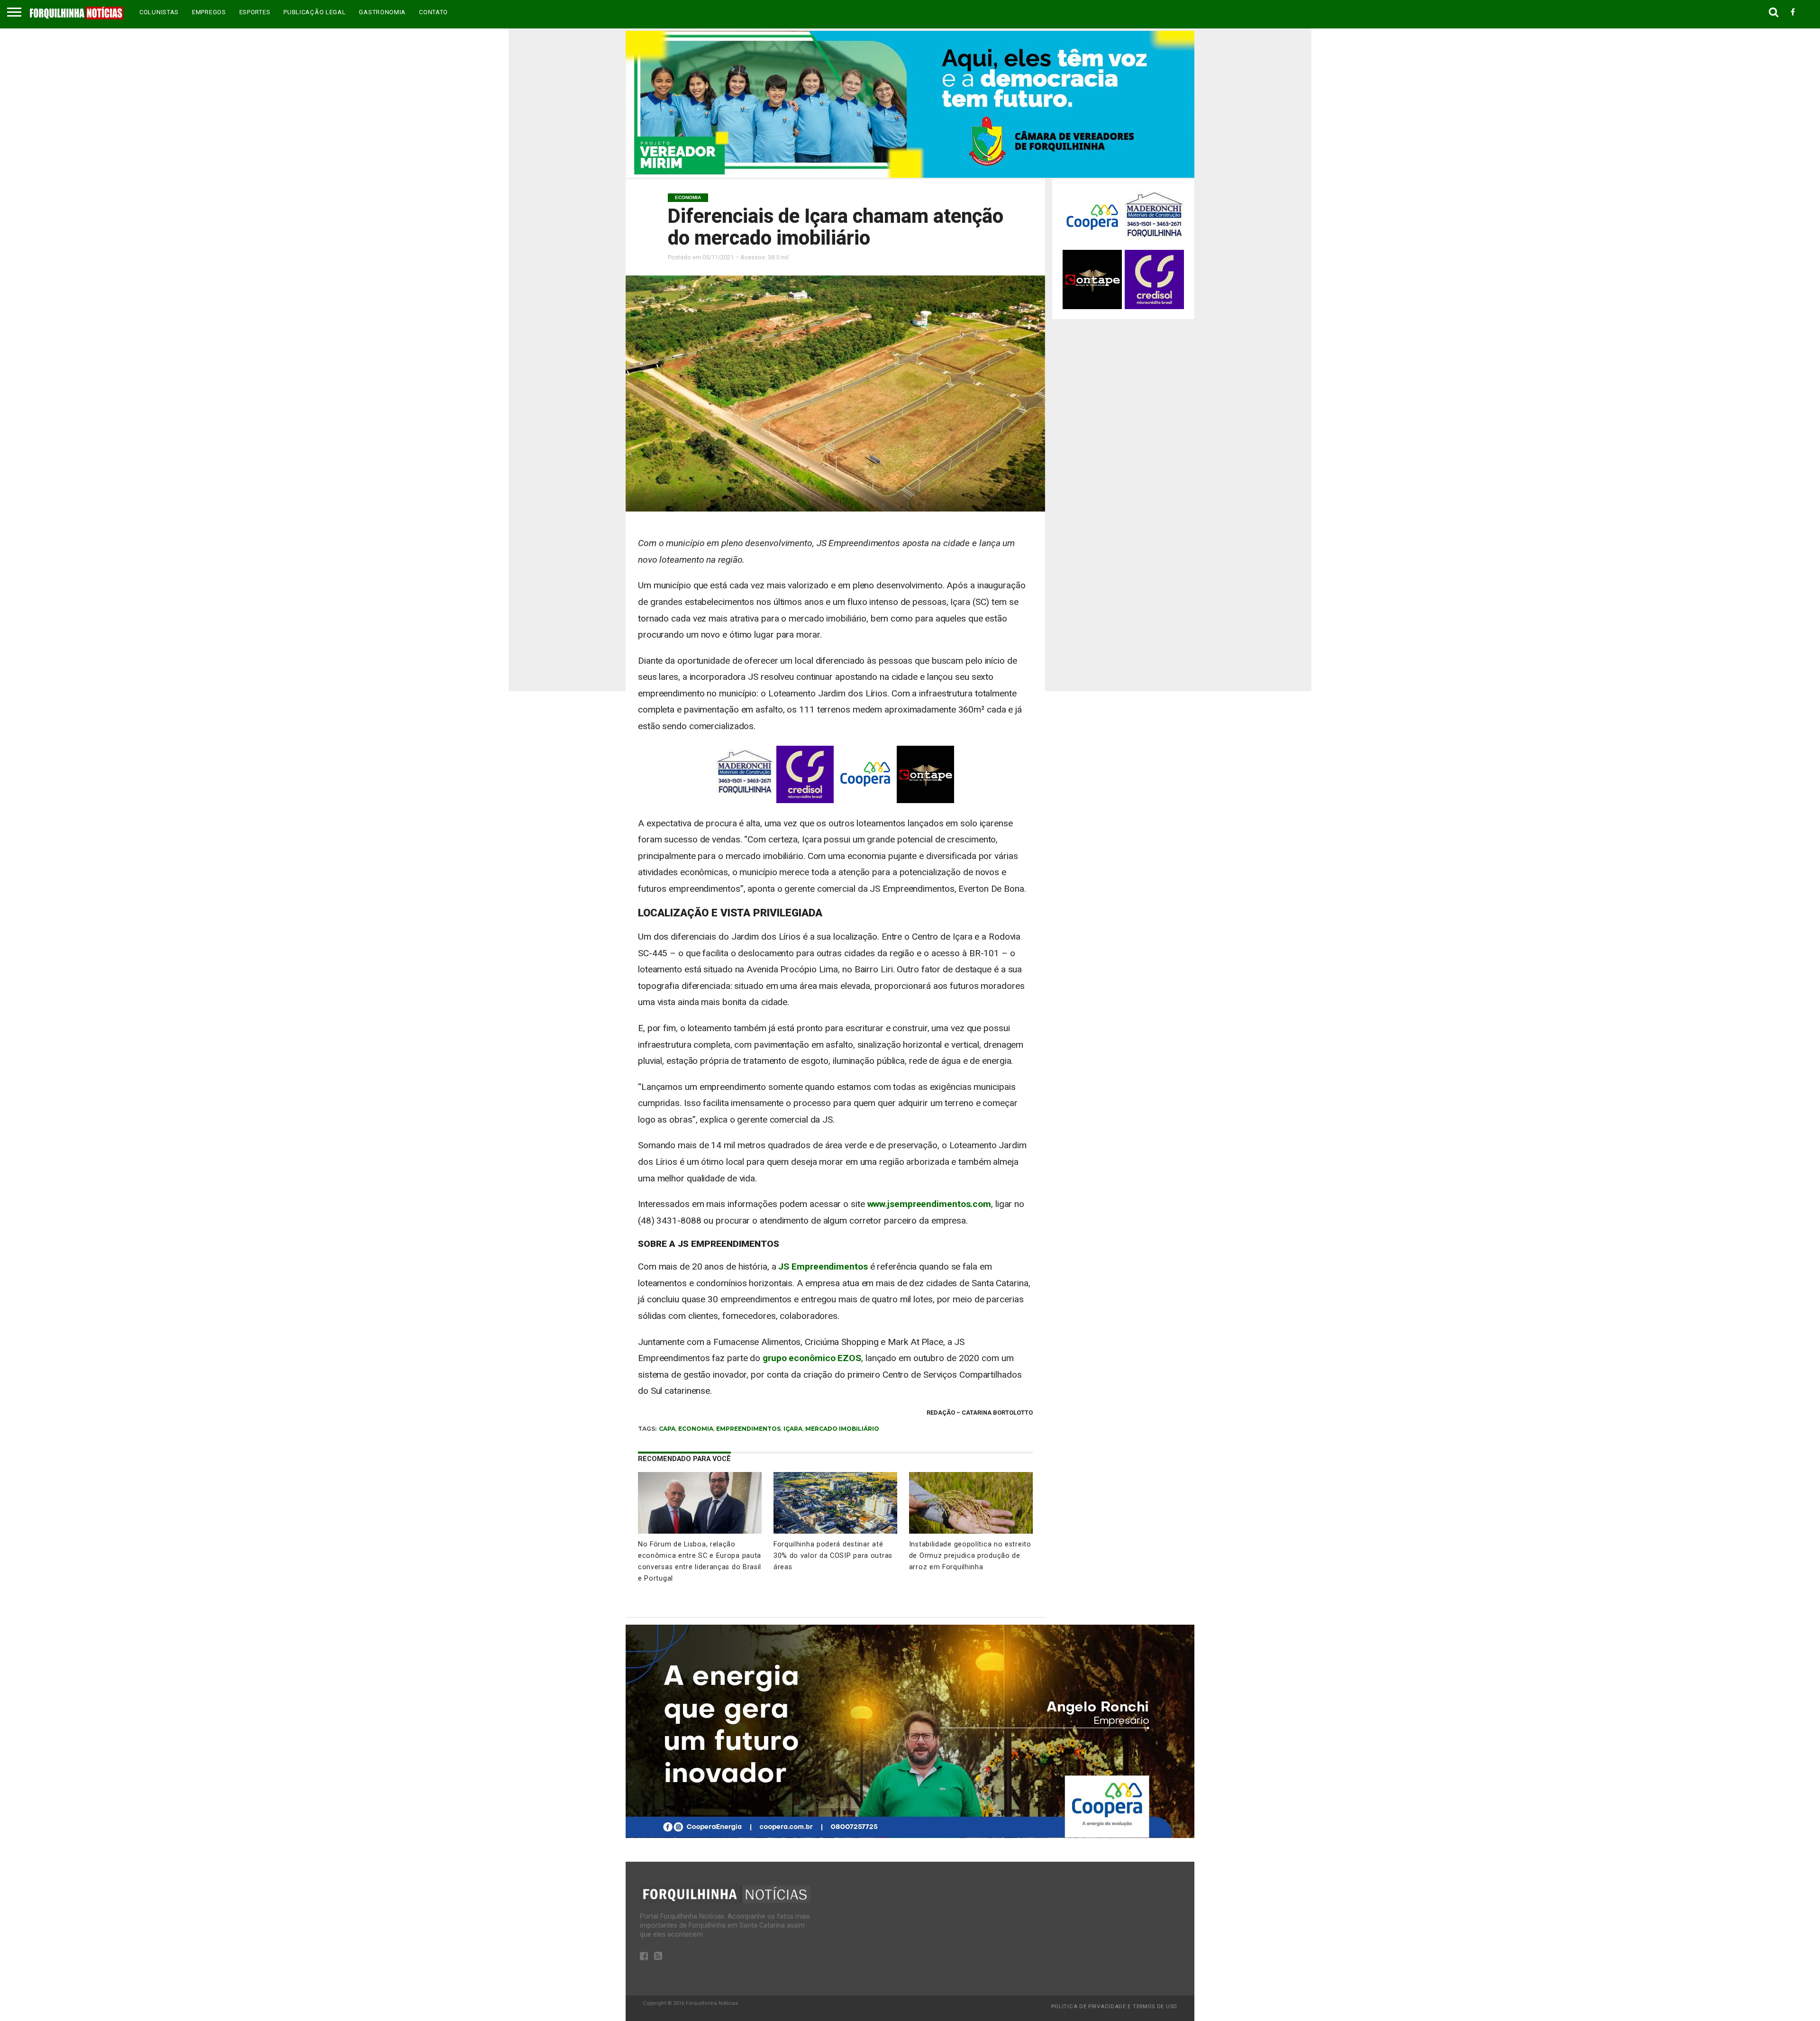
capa (667, 1429)
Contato (433, 12)
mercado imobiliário (842, 1429)
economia (696, 1429)
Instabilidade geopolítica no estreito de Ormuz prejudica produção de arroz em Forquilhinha (970, 1556)
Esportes (255, 12)
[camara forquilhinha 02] (910, 175)
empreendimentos (748, 1429)
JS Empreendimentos (823, 1267)
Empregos (209, 12)
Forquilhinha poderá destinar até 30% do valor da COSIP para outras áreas (833, 1556)
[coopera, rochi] (910, 1835)
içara (793, 1429)
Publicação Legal (314, 12)
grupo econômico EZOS (812, 1358)
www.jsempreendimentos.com (929, 1204)
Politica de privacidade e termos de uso (1114, 2007)
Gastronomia (382, 12)
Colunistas (159, 12)
